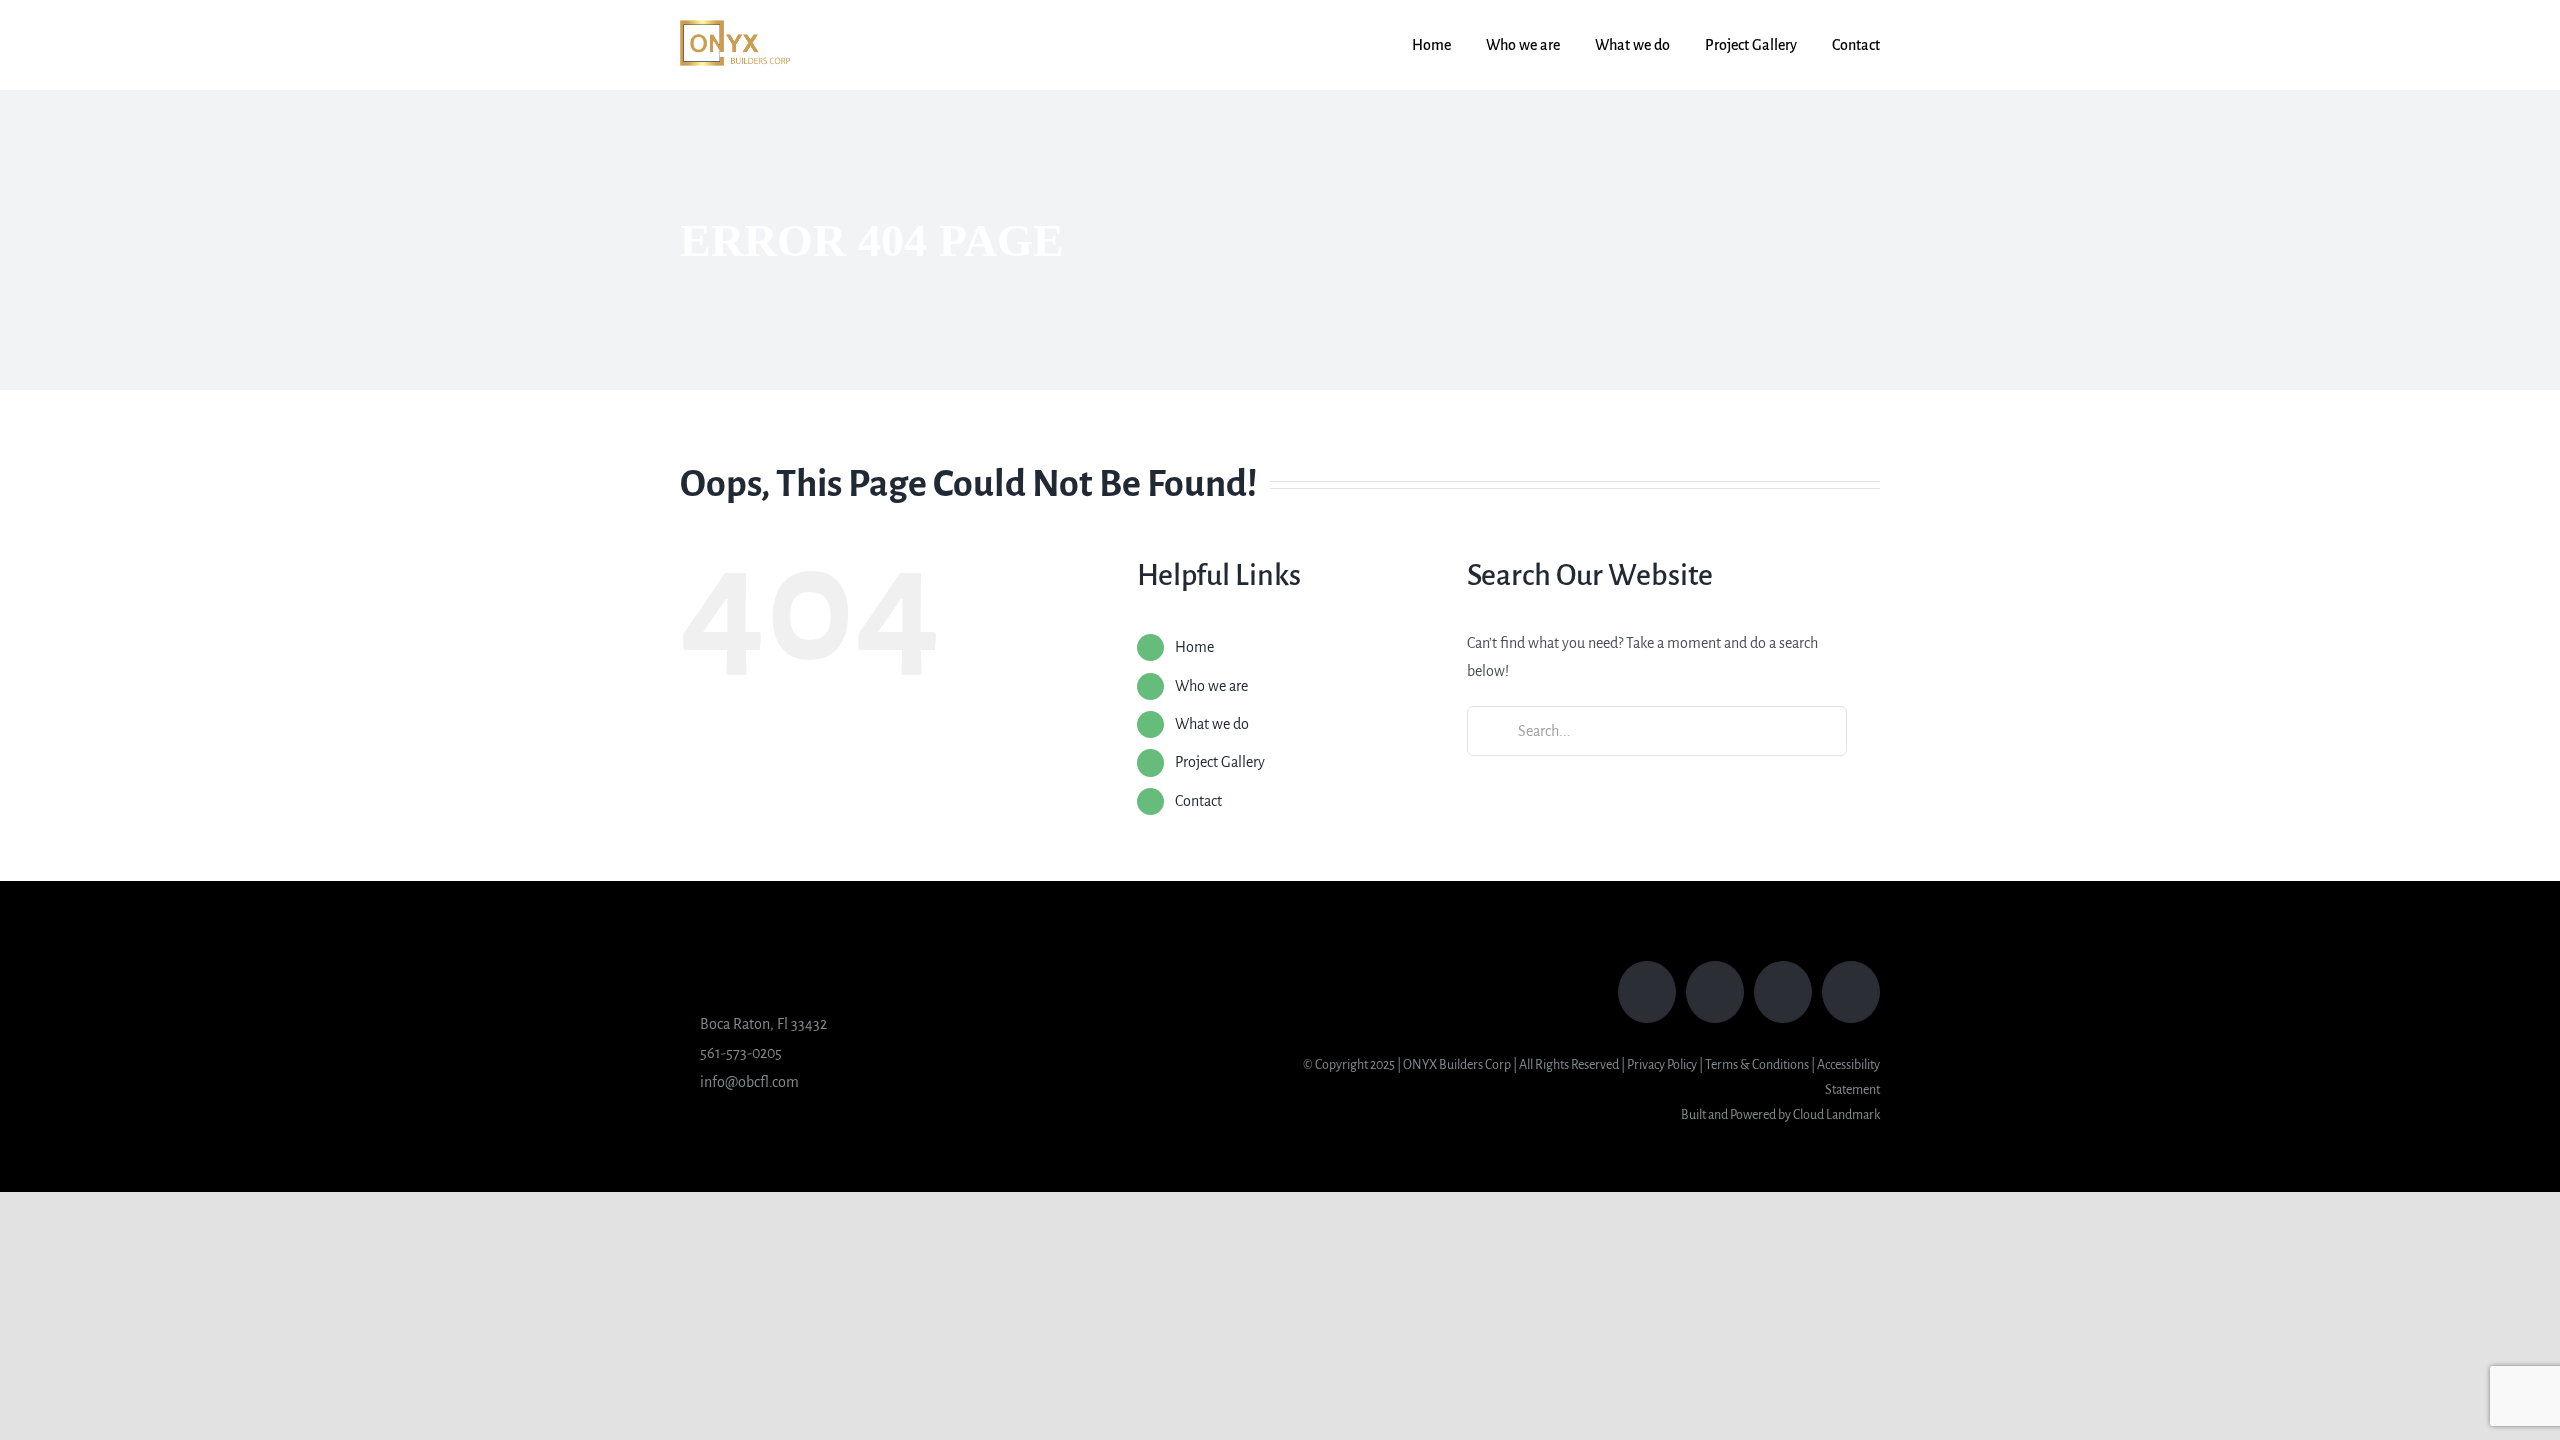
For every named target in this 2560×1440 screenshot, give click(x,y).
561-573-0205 (741, 1053)
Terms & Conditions (1757, 1065)
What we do (1212, 724)
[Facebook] (1647, 992)
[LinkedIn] (1851, 992)
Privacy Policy (1662, 1065)
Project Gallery (1220, 762)
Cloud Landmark (1836, 1115)
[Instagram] (1783, 992)
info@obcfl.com (749, 1082)
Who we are (1211, 686)
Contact (1198, 801)
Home (1194, 647)
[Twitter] (1715, 992)
